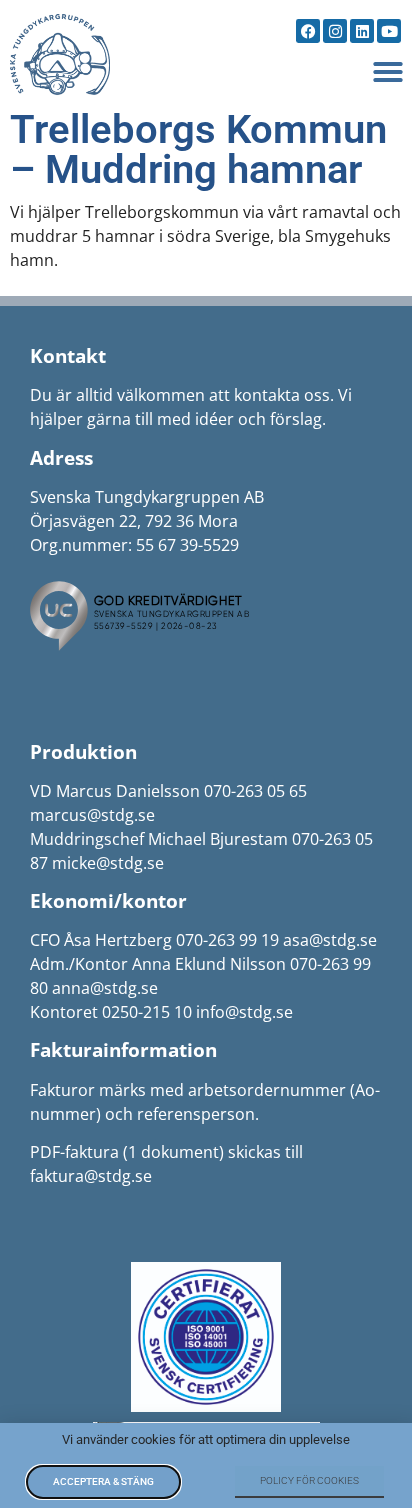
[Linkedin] (362, 31)
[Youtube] (389, 31)
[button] (388, 72)
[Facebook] (308, 31)
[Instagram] (335, 31)
